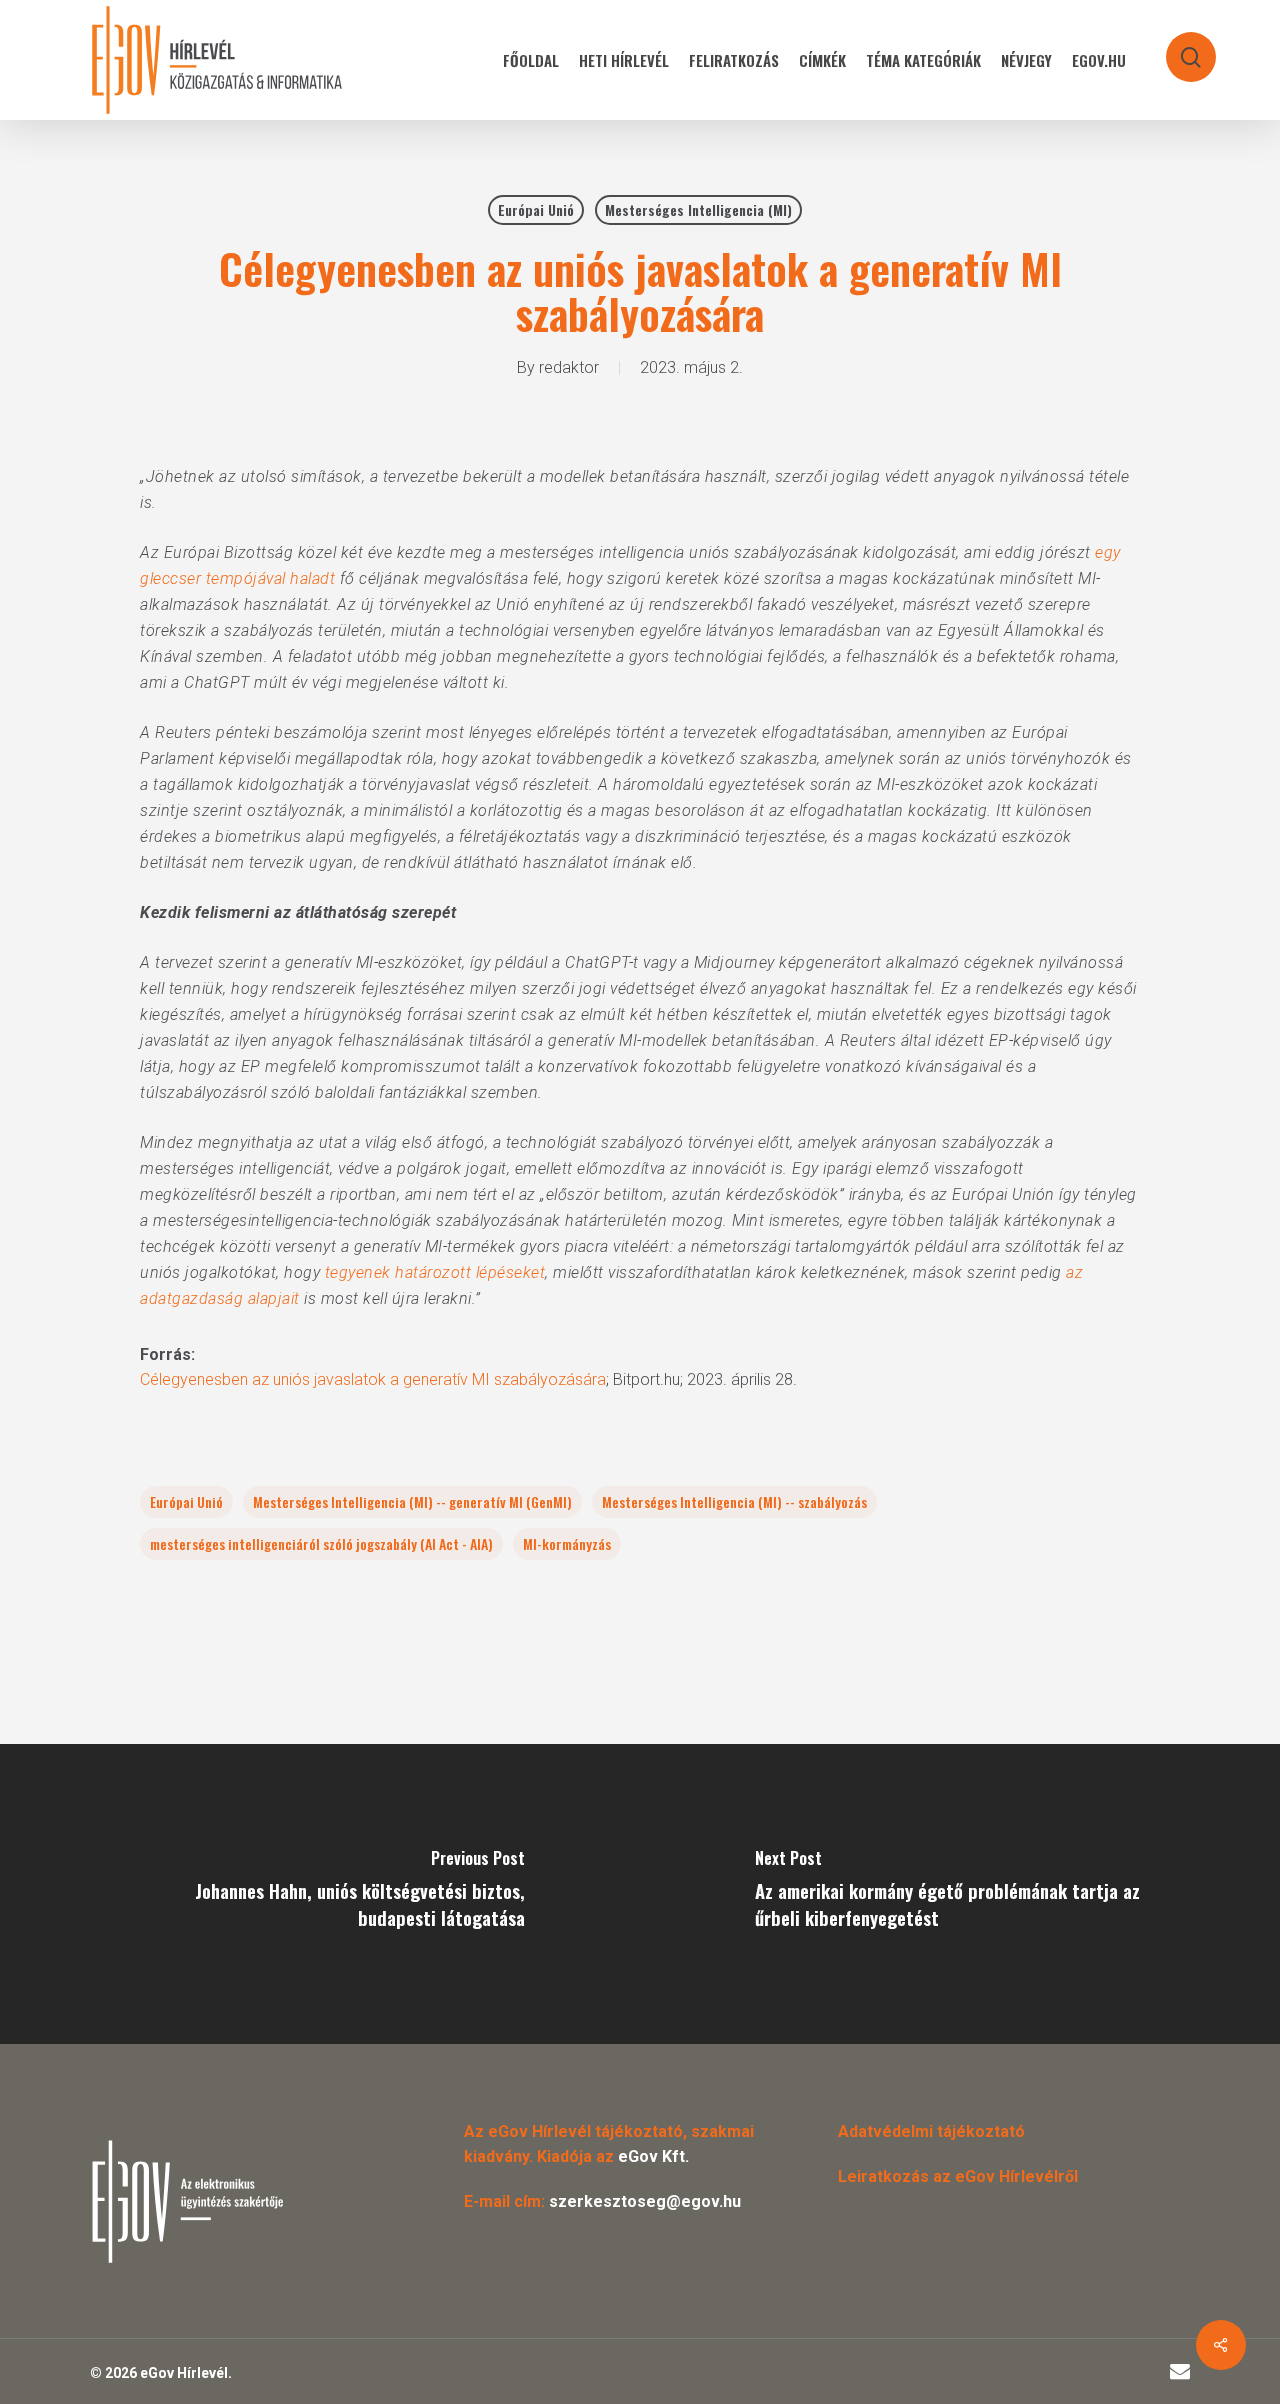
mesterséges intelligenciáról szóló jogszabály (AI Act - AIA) (321, 1543)
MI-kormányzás (567, 1543)
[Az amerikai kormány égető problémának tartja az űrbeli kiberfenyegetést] (960, 1894)
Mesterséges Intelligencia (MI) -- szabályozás (734, 1501)
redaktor (569, 367)
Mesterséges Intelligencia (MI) (698, 209)
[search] (1178, 47)
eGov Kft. (653, 2156)
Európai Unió (536, 209)
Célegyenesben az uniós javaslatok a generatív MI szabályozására (373, 1379)
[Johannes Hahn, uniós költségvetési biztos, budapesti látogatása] (320, 1894)
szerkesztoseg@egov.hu (645, 2201)
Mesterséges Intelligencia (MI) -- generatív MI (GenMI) (412, 1501)
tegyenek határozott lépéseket (435, 1272)
